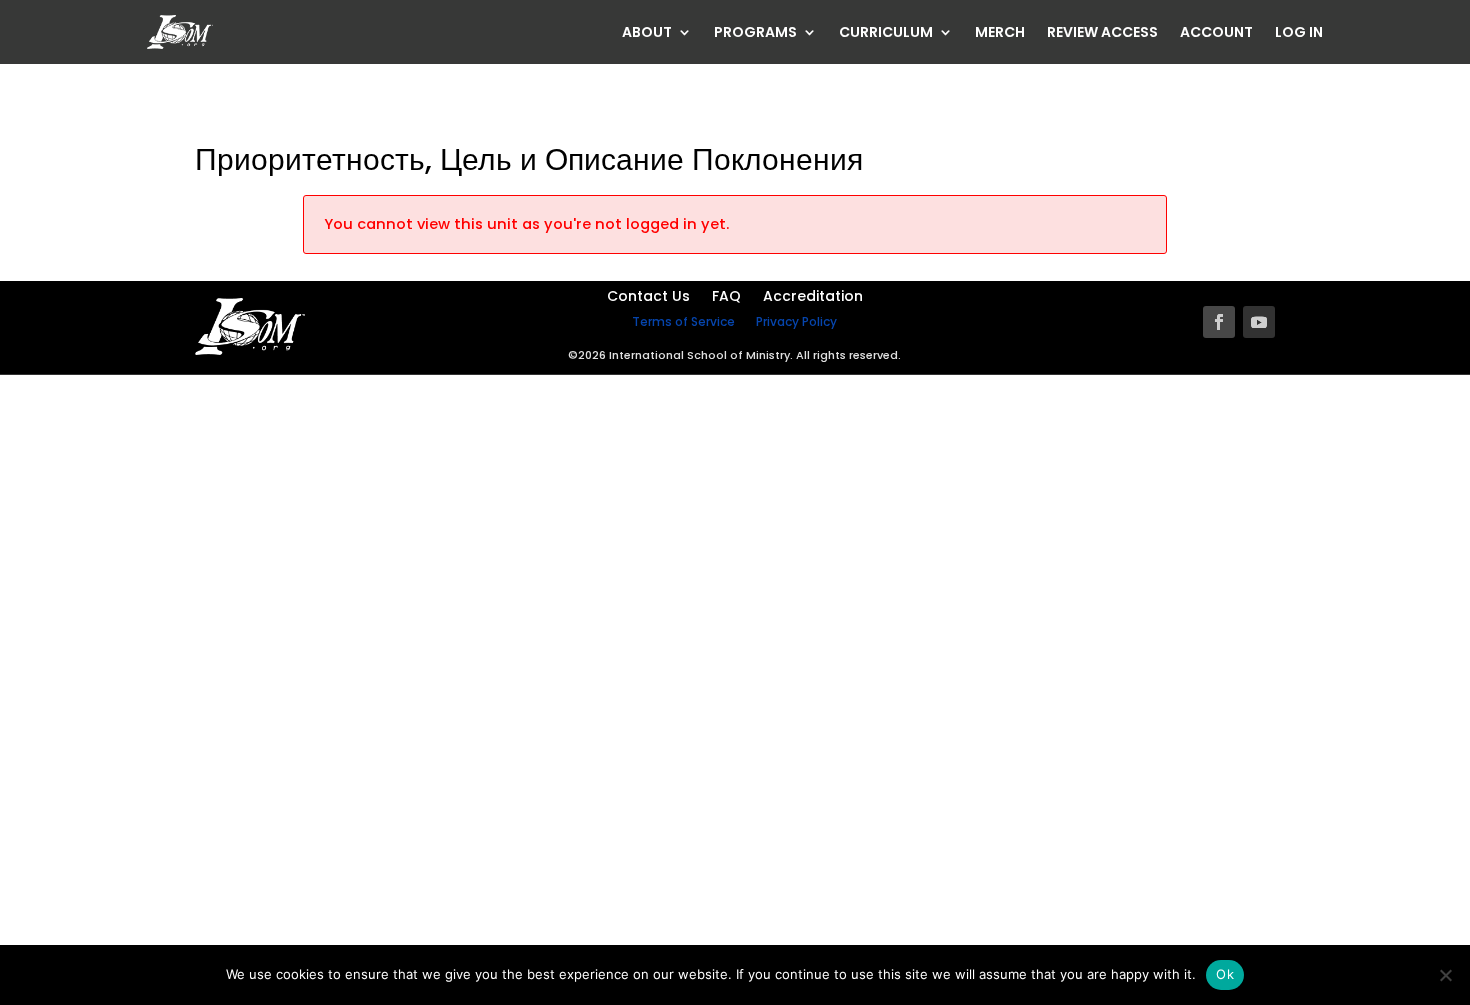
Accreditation (813, 297)
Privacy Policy (796, 321)
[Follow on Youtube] (1259, 322)
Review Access (1102, 33)
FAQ (726, 297)
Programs (755, 33)
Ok (1225, 974)
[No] (1445, 975)
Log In (1299, 33)
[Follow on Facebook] (1219, 322)
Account (1216, 33)
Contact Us (648, 297)
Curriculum (886, 33)
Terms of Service (683, 321)
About (647, 33)
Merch (1000, 33)
